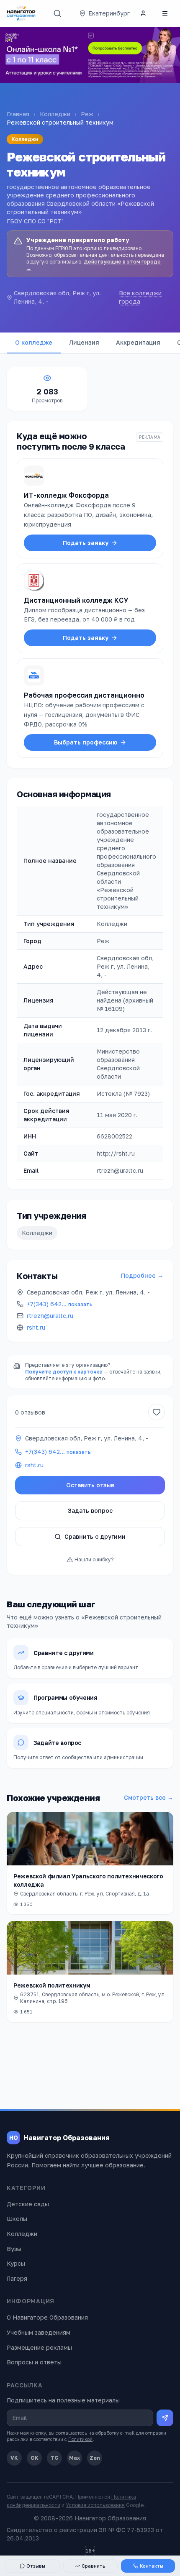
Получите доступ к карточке (64, 1372)
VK (14, 2458)
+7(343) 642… (60, 1304)
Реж (87, 114)
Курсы (16, 2263)
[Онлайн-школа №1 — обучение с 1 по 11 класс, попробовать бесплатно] (90, 55)
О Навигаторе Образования (47, 2317)
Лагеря (17, 2278)
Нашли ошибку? (94, 1559)
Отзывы (36, 2566)
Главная (18, 114)
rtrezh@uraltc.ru (50, 1316)
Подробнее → (142, 1275)
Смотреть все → (149, 1797)
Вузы (14, 2249)
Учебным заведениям (39, 2332)
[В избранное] (157, 1412)
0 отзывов (30, 1412)
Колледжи (55, 114)
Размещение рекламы (39, 2347)
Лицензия (84, 342)
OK (35, 2458)
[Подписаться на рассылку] (165, 2418)
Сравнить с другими (95, 1536)
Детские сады (28, 2204)
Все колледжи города (140, 297)
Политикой (80, 2439)
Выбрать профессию (86, 742)
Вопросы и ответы (34, 2362)
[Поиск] (57, 13)
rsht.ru (36, 1327)
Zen (95, 2458)
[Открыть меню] (165, 13)
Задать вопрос (90, 1511)
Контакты (152, 2566)
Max (75, 2458)
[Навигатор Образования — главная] (21, 13)
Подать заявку (86, 543)
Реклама (150, 437)
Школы (17, 2219)
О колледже (34, 342)
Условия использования (95, 2505)
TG (55, 2458)
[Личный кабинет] (143, 13)
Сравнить (94, 2566)
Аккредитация (138, 342)
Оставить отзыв (90, 1485)
